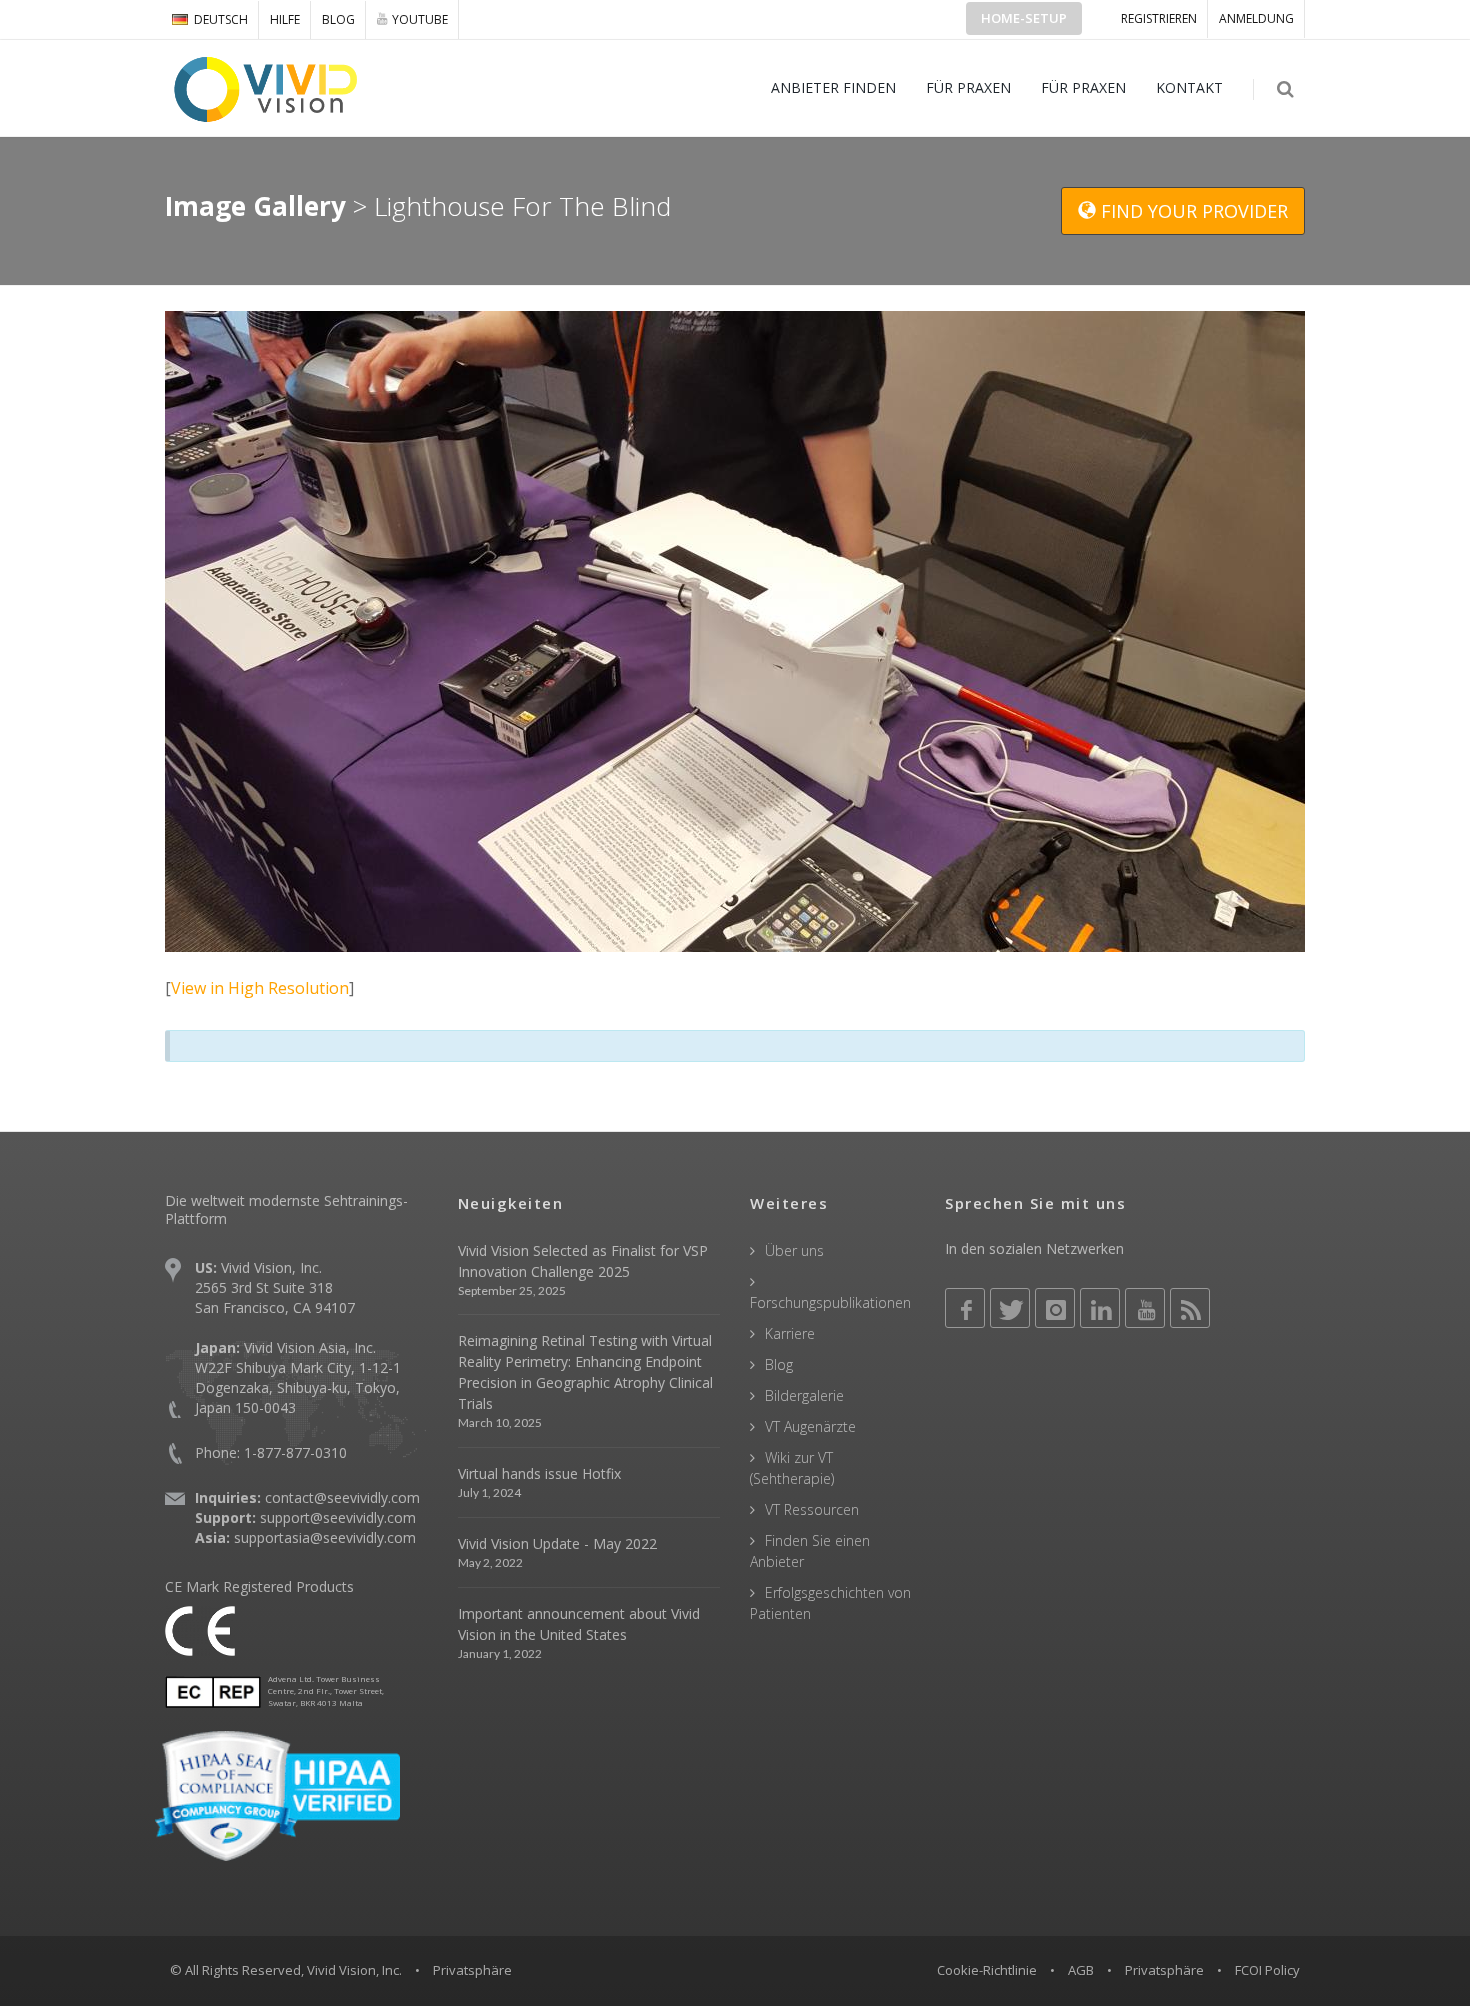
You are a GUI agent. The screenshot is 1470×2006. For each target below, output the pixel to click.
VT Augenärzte (810, 1426)
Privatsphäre (1164, 1970)
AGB (1081, 1970)
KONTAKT (1189, 87)
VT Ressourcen (812, 1509)
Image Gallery (255, 206)
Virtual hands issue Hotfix (539, 1473)
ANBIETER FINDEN (833, 87)
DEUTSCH (221, 19)
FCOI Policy (1267, 1970)
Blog (338, 19)
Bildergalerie (804, 1395)
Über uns (794, 1250)
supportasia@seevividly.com (325, 1537)
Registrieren (1159, 18)
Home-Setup (1024, 18)
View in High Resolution (260, 988)
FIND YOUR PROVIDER (1192, 211)
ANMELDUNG (1256, 18)
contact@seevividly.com (342, 1497)
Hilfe (285, 19)
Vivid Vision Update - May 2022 (557, 1543)
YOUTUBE (420, 19)
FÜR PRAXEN (968, 87)
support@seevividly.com (338, 1517)
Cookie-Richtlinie (987, 1970)
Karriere (790, 1333)
